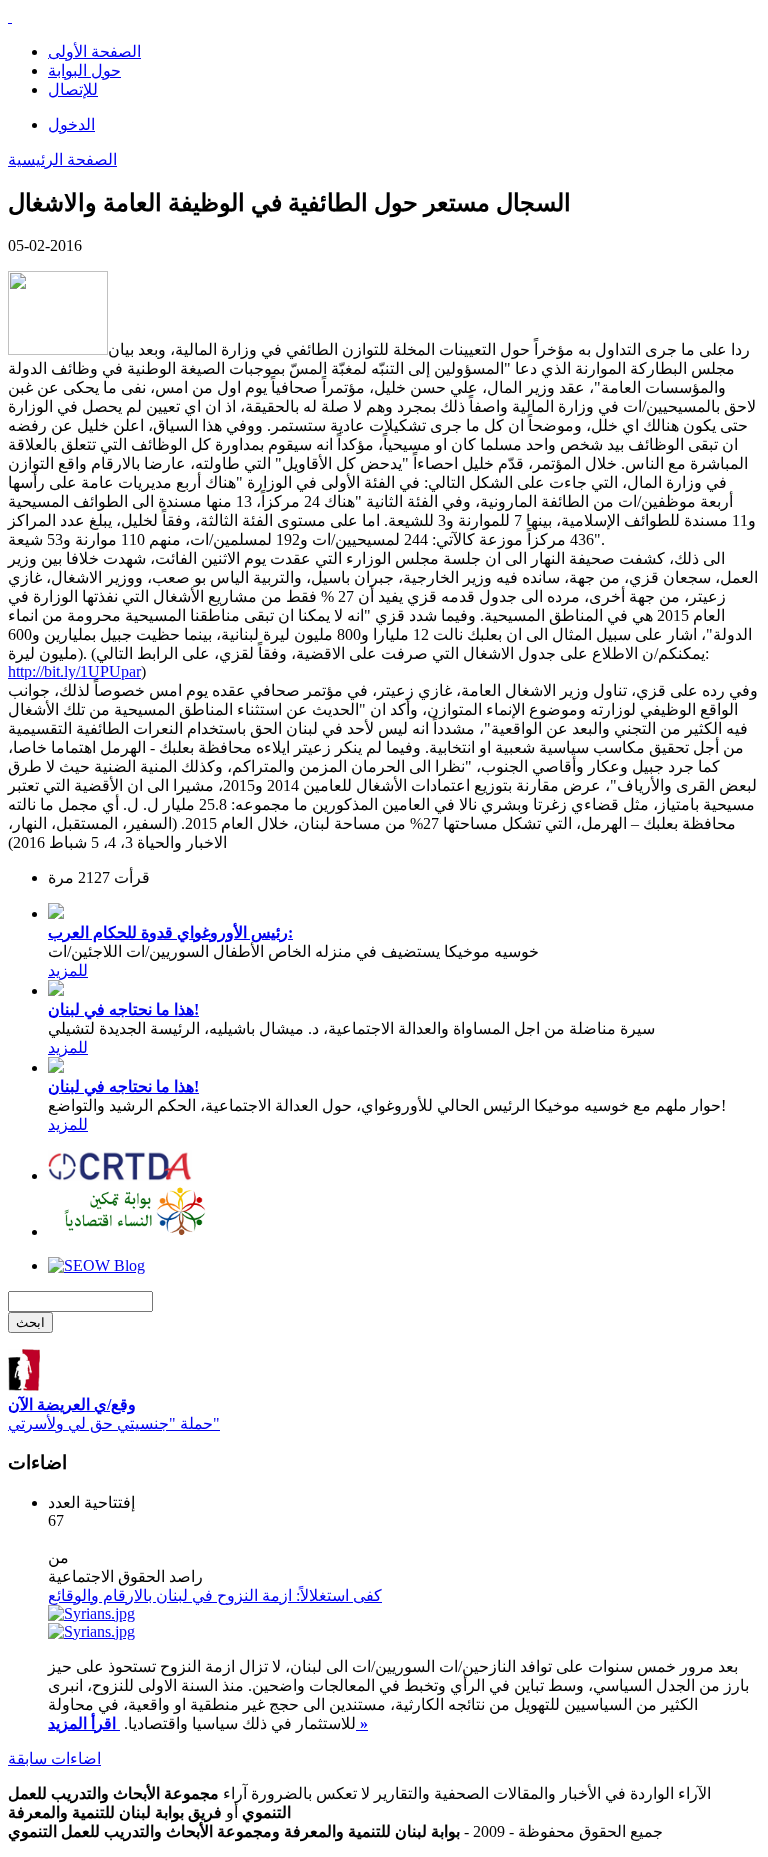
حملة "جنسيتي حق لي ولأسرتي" (114, 1414)
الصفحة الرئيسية (62, 159)
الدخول (71, 124)
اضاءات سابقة (54, 1758)
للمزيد (68, 970)
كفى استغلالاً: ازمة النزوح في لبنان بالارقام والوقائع (215, 1595)
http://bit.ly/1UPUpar (74, 671)
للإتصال (73, 89)
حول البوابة (84, 70)
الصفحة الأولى (94, 51)
